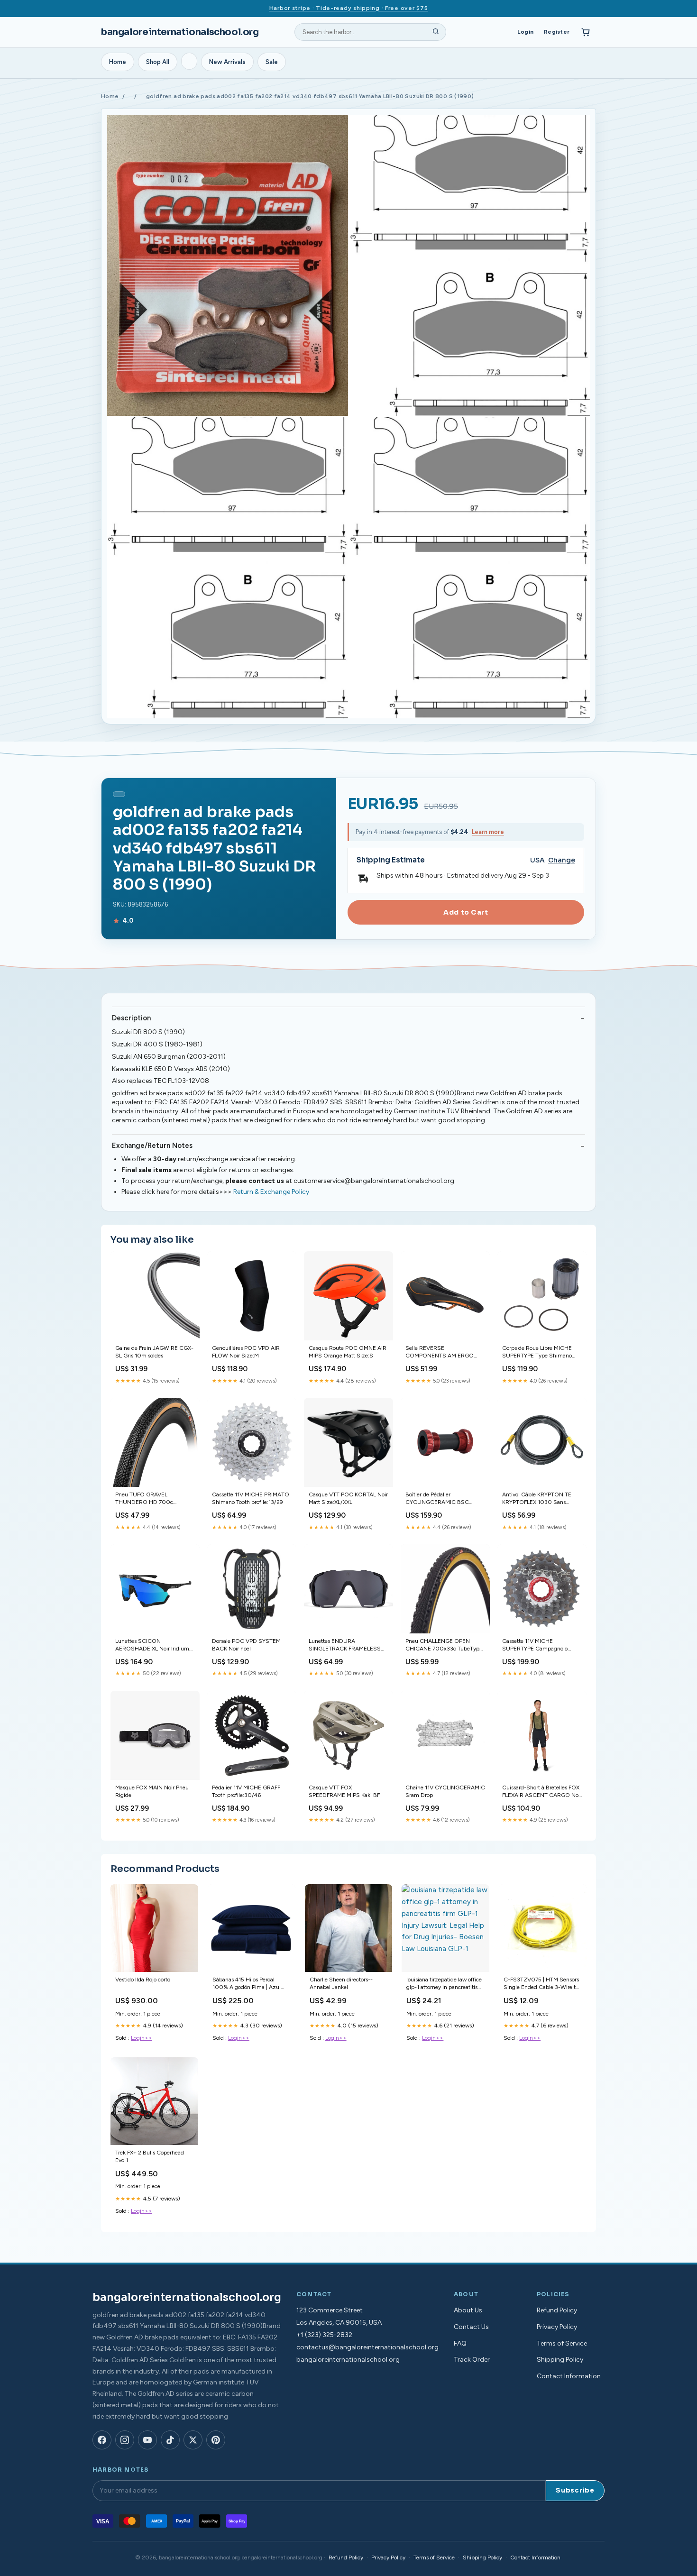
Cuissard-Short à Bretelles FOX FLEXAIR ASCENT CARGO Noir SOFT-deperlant (542, 1792)
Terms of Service (562, 2343)
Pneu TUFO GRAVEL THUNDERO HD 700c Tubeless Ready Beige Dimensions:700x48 (144, 1499)
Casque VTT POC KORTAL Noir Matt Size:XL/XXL (348, 1498)
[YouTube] (147, 2440)
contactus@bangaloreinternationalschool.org (367, 2347)
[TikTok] (170, 2440)
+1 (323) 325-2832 (324, 2335)
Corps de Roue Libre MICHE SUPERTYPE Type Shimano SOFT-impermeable (537, 1352)
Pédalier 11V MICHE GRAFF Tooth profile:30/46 (246, 1791)
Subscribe (575, 2490)
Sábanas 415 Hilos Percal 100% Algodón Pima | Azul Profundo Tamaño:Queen (247, 1984)
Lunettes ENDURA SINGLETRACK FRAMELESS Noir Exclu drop (345, 1646)
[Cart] (586, 32)
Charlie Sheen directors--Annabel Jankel (341, 1983)
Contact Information (569, 2376)
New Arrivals (227, 62)
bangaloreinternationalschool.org (180, 32)
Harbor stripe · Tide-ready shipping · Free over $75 (349, 8)
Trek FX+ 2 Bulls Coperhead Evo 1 (150, 2156)
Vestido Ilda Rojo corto (143, 1980)
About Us (468, 2310)
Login (525, 32)
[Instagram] (125, 2440)
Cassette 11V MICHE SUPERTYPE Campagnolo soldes (535, 1646)
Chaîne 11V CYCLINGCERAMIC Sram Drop (445, 1791)
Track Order (472, 2360)
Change (562, 860)
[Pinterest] (216, 2440)
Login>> (142, 2038)
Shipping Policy (560, 2360)
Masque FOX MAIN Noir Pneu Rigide (152, 1791)
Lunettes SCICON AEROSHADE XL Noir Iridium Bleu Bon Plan (152, 1646)
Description (131, 1018)
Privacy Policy (557, 2327)
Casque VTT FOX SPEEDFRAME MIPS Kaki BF (344, 1791)
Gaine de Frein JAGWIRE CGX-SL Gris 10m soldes (154, 1352)
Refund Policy (557, 2310)
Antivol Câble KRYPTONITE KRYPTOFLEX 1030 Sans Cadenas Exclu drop (537, 1499)
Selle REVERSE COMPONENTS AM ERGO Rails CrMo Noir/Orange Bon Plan (441, 1352)
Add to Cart (466, 912)
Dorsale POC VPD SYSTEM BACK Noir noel (246, 1645)
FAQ (460, 2343)
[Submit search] (436, 32)
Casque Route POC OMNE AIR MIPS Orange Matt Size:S (348, 1352)
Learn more (488, 832)
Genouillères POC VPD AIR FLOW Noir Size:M (246, 1352)
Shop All (158, 62)
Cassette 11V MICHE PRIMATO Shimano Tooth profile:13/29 (251, 1498)
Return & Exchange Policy (271, 1192)
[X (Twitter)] (193, 2440)
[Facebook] (102, 2440)
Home (118, 62)
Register (557, 32)
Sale (272, 62)
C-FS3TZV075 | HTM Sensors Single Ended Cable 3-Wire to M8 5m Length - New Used (541, 1984)
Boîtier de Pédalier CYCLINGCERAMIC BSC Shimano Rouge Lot (437, 1499)
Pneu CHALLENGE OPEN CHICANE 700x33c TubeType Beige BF (444, 1646)
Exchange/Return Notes (152, 1146)
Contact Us (471, 2327)
